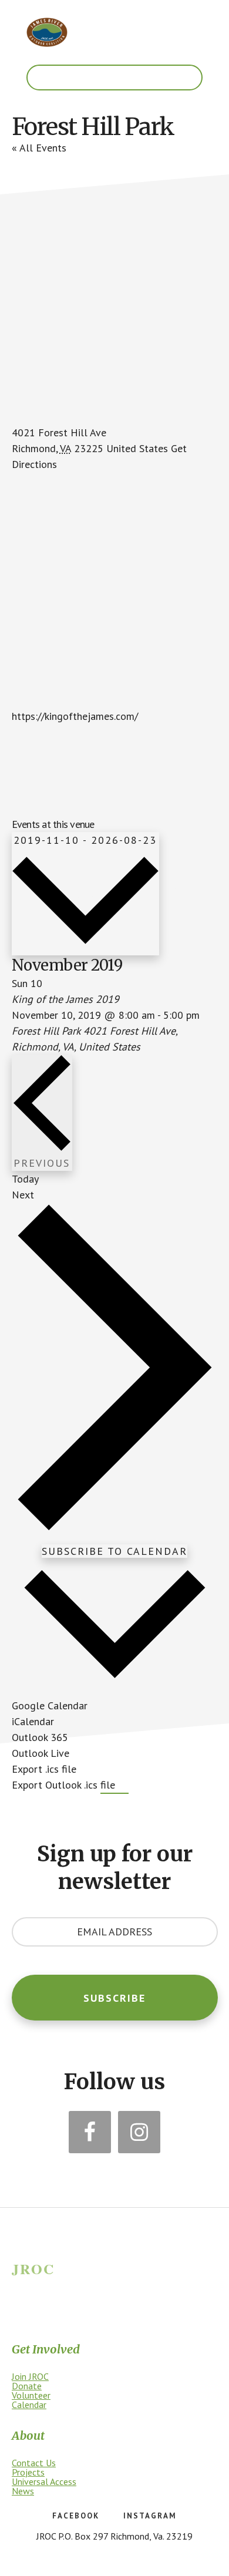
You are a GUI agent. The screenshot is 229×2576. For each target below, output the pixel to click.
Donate (27, 2386)
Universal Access (44, 2481)
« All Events (39, 148)
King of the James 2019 (65, 999)
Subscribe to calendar (114, 1551)
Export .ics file (44, 1769)
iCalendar (33, 1721)
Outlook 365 (40, 1737)
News (23, 2491)
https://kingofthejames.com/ (75, 716)
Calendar (29, 2405)
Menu (114, 78)
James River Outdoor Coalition (47, 32)
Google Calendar (50, 1705)
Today (25, 1179)
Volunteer (31, 2395)
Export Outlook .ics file (63, 1785)
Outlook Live (41, 1753)
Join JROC (30, 2376)
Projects (28, 2472)
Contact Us (34, 2463)
